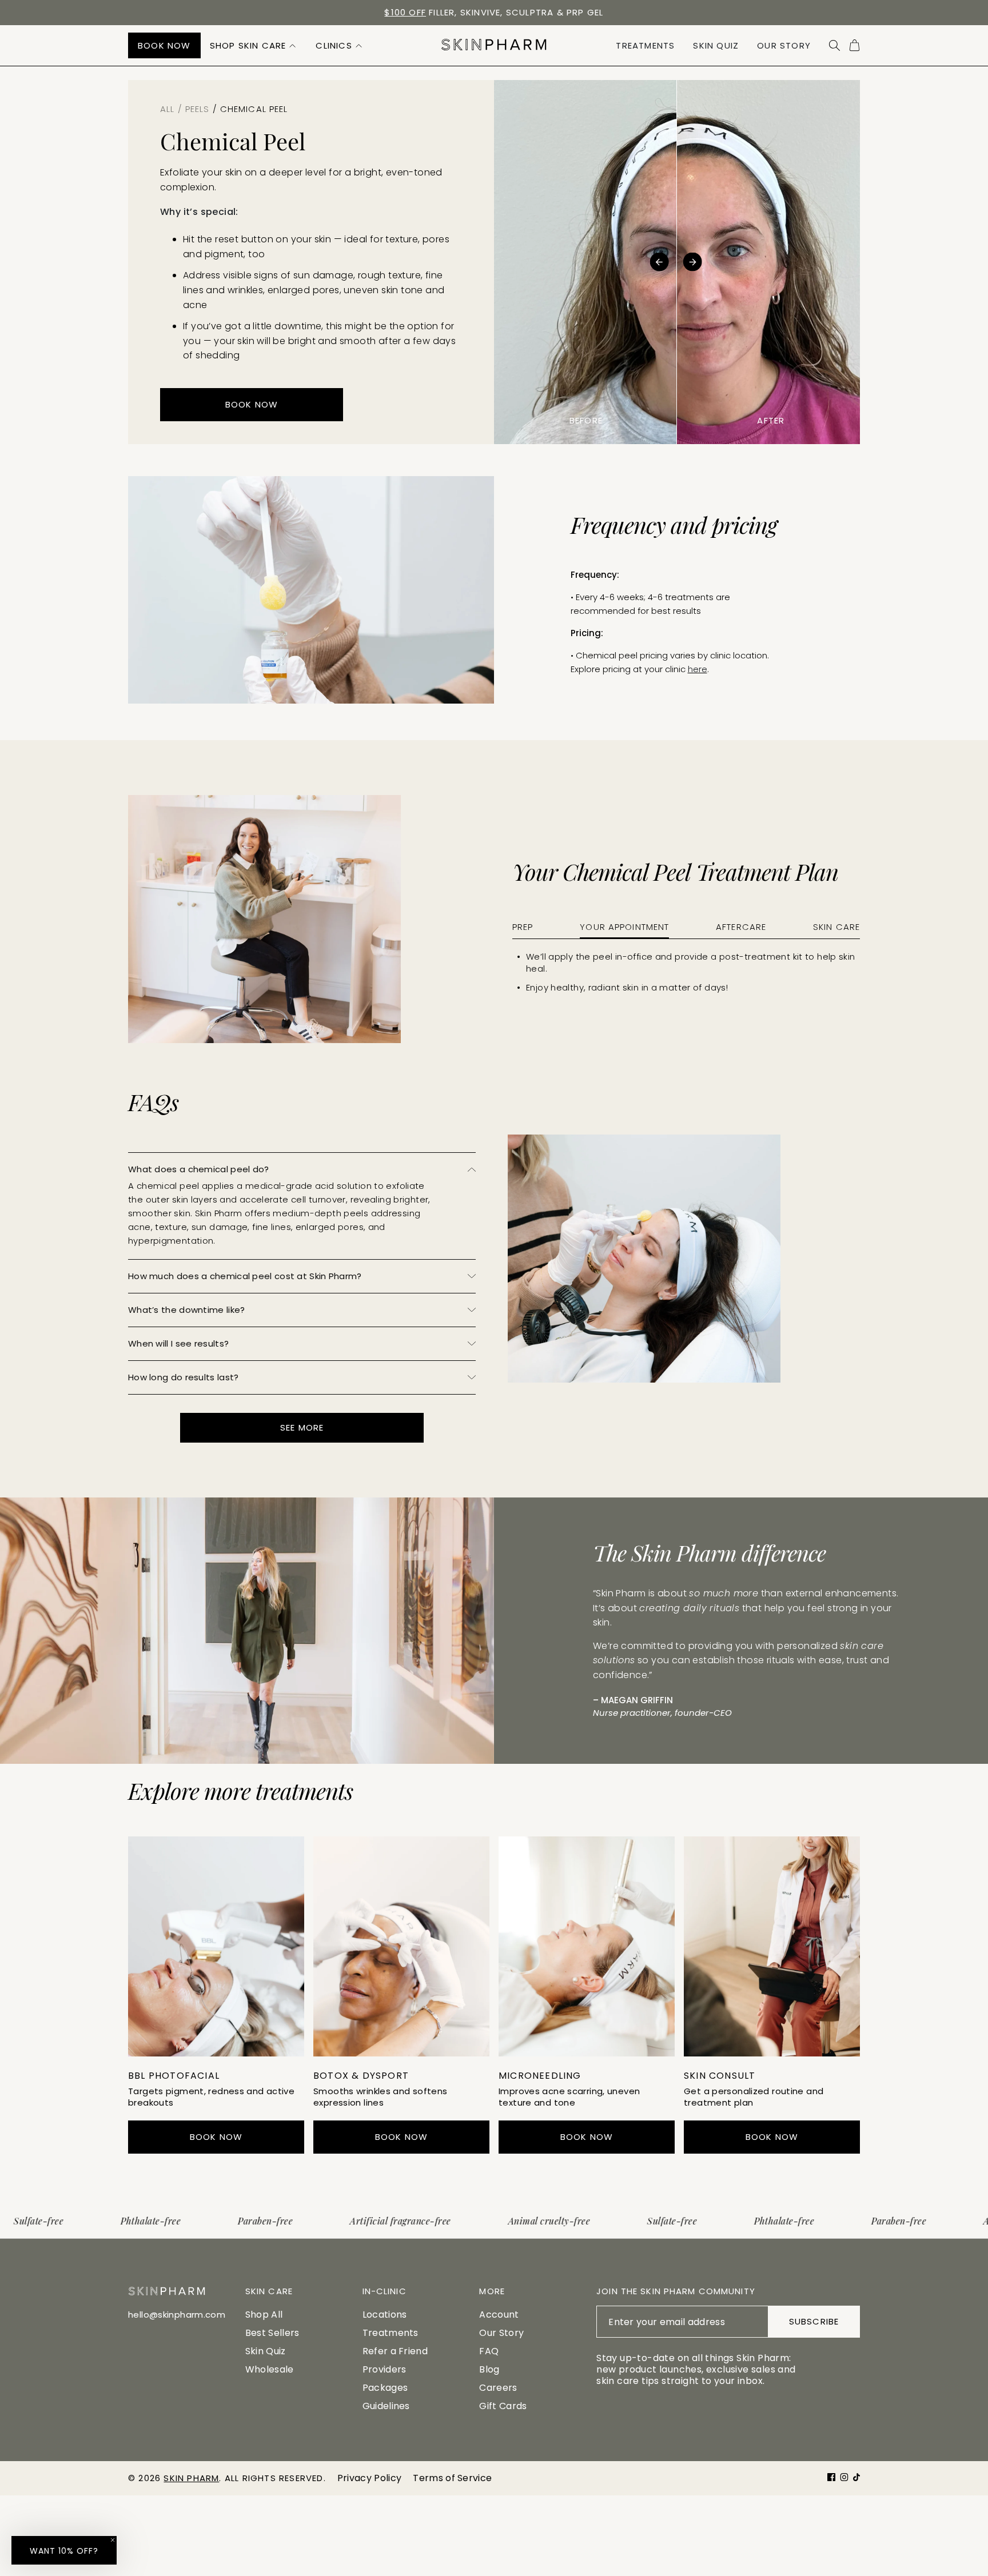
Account (499, 2315)
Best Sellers (272, 2333)
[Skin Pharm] (494, 45)
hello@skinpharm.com (177, 2315)
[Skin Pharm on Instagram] (844, 2477)
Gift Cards (503, 2406)
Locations (385, 2315)
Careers (498, 2388)
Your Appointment (624, 927)
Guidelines (386, 2406)
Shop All (264, 2315)
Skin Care (836, 927)
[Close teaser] (113, 2540)
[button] (254, 45)
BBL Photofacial (174, 2076)
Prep (523, 927)
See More (302, 1427)
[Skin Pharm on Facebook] (831, 2477)
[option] (494, 13)
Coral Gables (487, 12)
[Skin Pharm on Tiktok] (856, 2477)
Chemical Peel (212, 2540)
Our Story (501, 2333)
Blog (489, 2369)
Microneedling (540, 2076)
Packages (385, 2388)
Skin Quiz (266, 2351)
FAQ (489, 2351)
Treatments (391, 2333)
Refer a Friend (395, 2351)
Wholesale (270, 2369)
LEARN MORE (216, 2033)
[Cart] (854, 45)
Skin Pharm (191, 2478)
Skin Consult (720, 2076)
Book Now (768, 2547)
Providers (385, 2369)
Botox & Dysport (361, 2076)
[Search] (834, 45)
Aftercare (741, 927)
